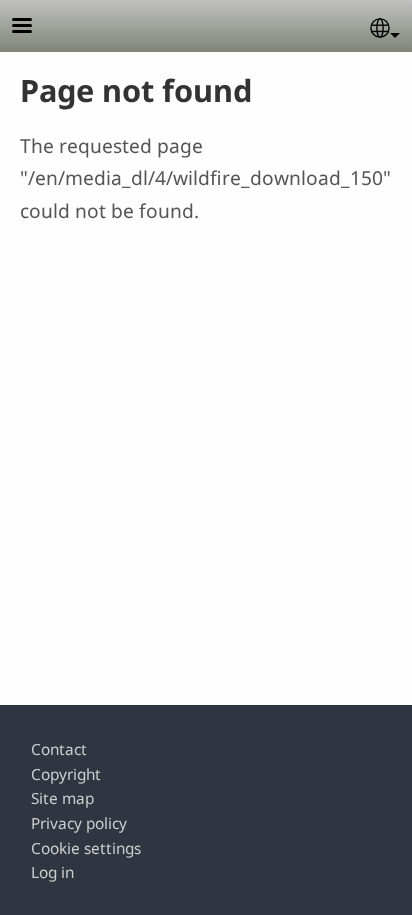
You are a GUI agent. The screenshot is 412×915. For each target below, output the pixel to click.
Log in (52, 872)
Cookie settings (86, 848)
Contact (59, 749)
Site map (62, 798)
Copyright (66, 774)
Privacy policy (79, 823)
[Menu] (34, 27)
